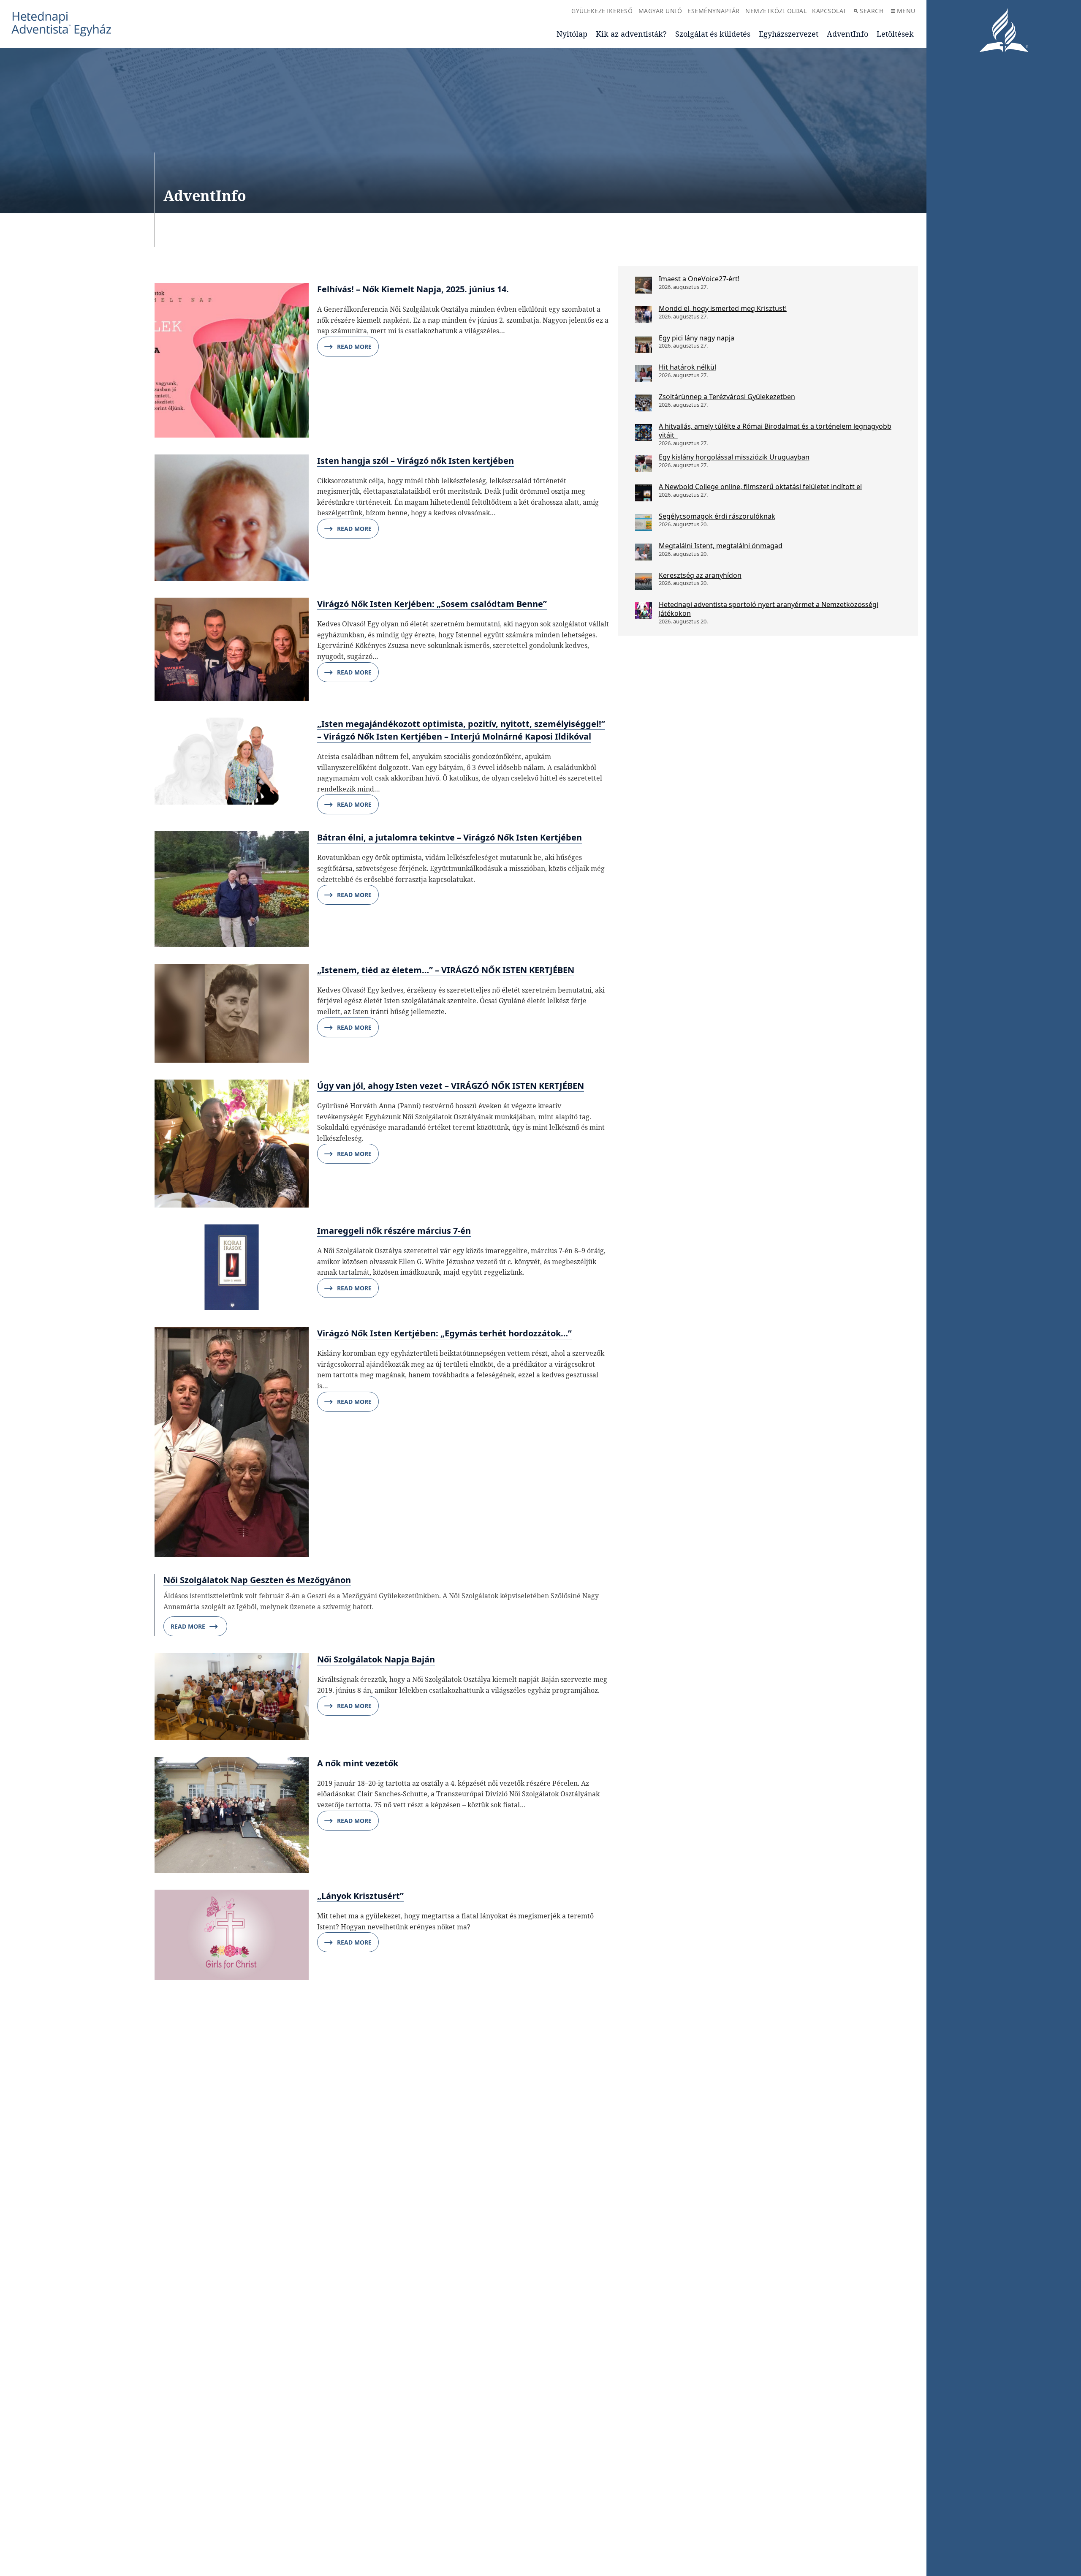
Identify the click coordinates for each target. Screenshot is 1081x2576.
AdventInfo (847, 34)
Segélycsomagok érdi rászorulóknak (717, 516)
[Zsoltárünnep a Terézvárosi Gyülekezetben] (644, 403)
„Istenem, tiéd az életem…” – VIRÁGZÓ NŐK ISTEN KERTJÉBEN (446, 970)
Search (872, 11)
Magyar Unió (660, 11)
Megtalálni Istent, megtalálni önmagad (721, 546)
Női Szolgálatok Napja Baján (376, 1659)
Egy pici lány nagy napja (697, 338)
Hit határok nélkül (687, 367)
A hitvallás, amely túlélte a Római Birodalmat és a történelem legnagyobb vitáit (775, 431)
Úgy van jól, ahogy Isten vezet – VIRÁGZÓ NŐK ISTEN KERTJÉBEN (451, 1086)
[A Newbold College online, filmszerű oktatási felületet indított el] (644, 493)
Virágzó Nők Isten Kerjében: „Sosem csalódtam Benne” (432, 604)
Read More (354, 347)
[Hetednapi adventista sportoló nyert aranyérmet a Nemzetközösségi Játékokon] (644, 611)
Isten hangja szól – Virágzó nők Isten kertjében (416, 461)
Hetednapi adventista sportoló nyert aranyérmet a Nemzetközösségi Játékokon (769, 609)
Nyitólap (572, 34)
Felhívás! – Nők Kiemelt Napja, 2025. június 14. (413, 289)
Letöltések (895, 34)
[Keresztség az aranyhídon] (644, 582)
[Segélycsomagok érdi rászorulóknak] (644, 522)
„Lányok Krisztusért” (360, 1896)
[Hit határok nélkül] (644, 373)
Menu (906, 11)
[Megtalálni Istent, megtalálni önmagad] (644, 552)
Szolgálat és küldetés (713, 34)
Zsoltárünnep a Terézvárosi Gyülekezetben (727, 397)
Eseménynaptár (714, 11)
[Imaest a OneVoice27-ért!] (644, 285)
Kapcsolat (829, 11)
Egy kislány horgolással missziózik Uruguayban (734, 457)
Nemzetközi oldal (776, 11)
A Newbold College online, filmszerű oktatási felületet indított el (760, 487)
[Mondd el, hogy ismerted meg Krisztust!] (644, 315)
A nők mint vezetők (358, 1763)
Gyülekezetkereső (602, 11)
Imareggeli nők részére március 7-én (394, 1231)
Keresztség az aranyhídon (700, 575)
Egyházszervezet (789, 34)
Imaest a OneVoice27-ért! (699, 279)
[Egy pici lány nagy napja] (644, 344)
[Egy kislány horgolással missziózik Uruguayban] (644, 463)
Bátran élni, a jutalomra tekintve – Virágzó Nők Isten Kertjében (450, 837)
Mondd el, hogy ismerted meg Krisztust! (723, 308)
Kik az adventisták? (631, 34)
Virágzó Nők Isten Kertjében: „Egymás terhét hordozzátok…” (444, 1333)
